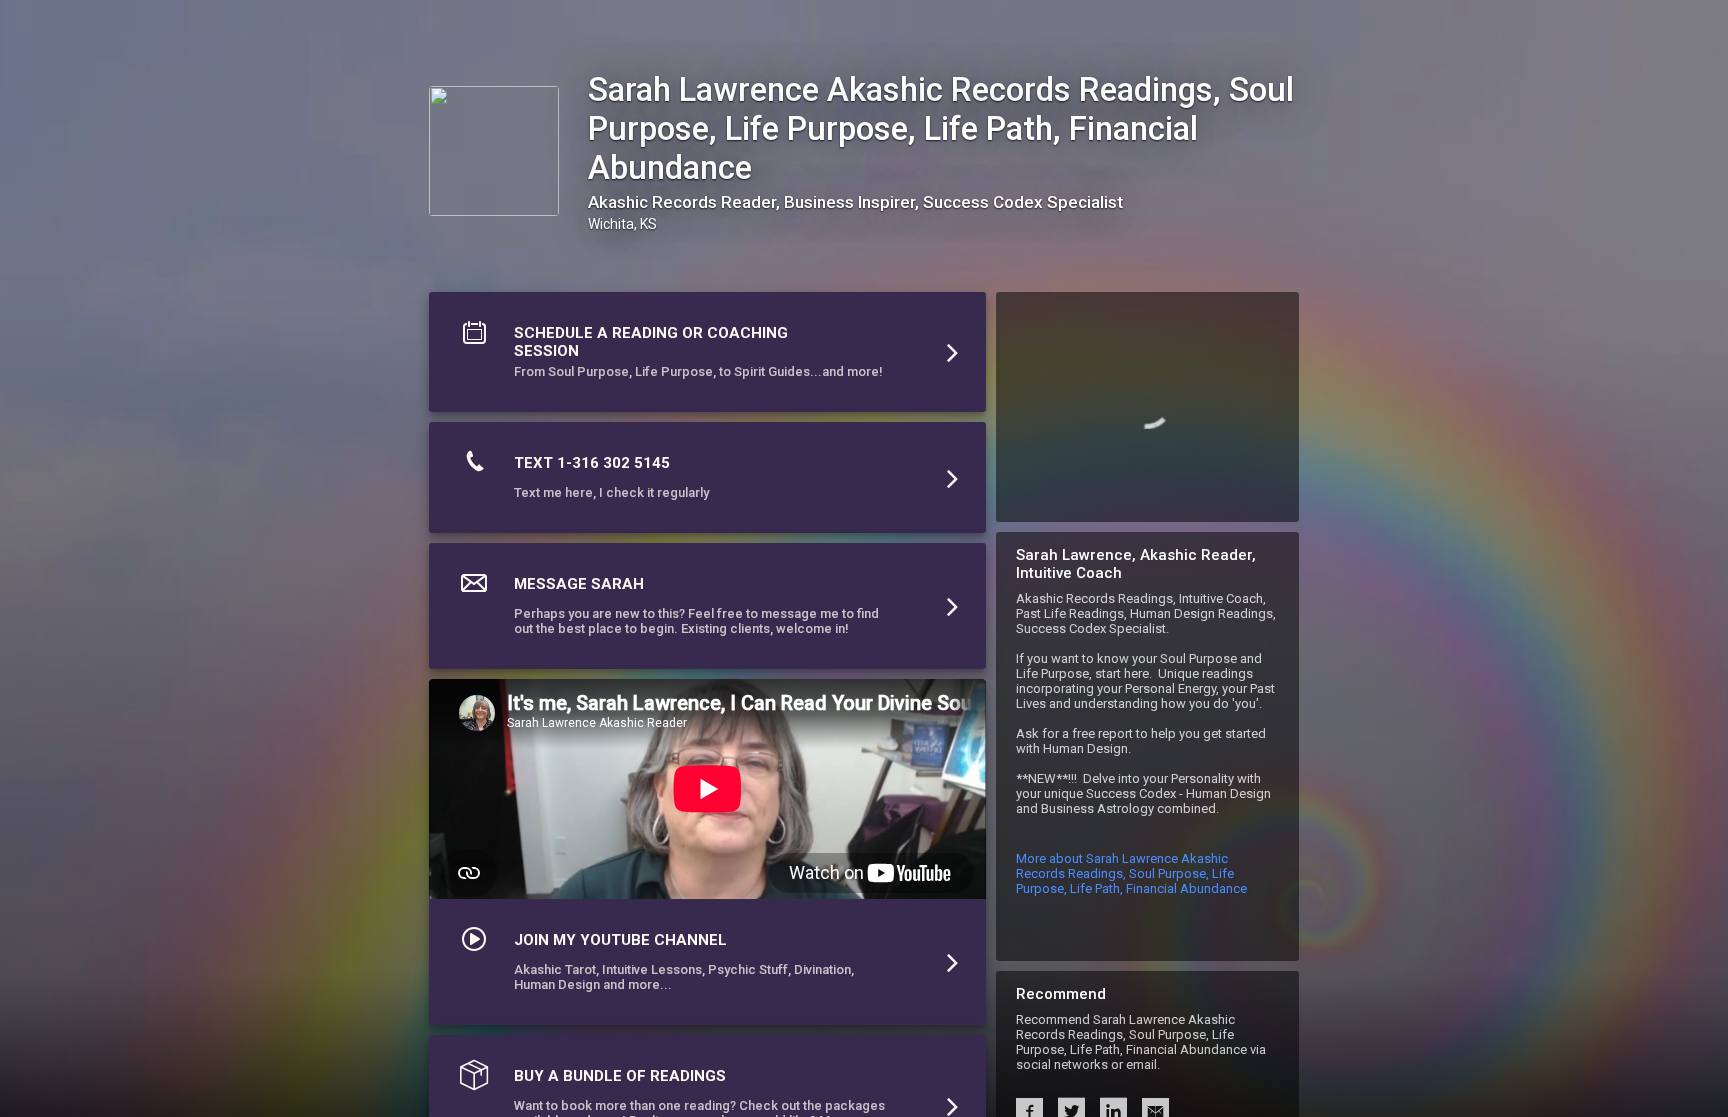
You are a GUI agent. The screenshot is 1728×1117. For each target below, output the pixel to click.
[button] (707, 357)
